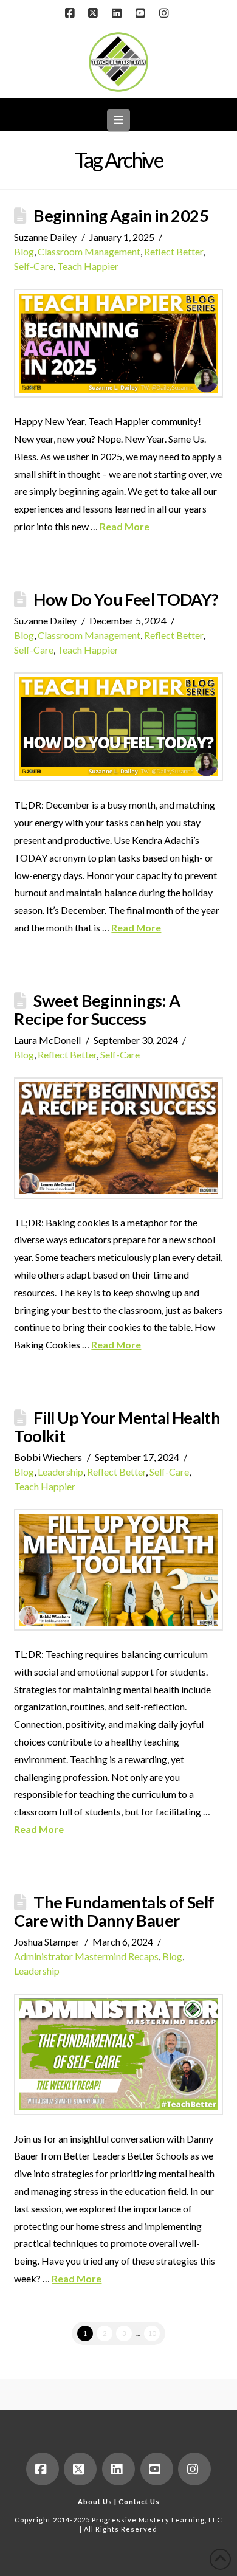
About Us (95, 2502)
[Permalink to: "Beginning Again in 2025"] (118, 344)
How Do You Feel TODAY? (126, 599)
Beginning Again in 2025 (121, 216)
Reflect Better (173, 251)
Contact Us (139, 2502)
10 (152, 2333)
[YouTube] (142, 13)
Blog (24, 251)
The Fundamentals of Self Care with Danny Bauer (114, 1911)
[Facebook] (71, 13)
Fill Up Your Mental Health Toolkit (117, 1427)
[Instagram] (166, 13)
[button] (119, 120)
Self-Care (34, 266)
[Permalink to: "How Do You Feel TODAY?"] (118, 727)
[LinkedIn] (118, 13)
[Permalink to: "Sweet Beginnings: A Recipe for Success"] (118, 1138)
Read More (125, 526)
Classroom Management (89, 251)
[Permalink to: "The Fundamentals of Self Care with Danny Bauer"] (118, 2054)
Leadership (60, 1472)
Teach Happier (88, 266)
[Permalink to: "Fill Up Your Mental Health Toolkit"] (118, 1570)
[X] (95, 13)
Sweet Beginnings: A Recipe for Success (97, 1010)
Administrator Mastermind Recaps (86, 1956)
